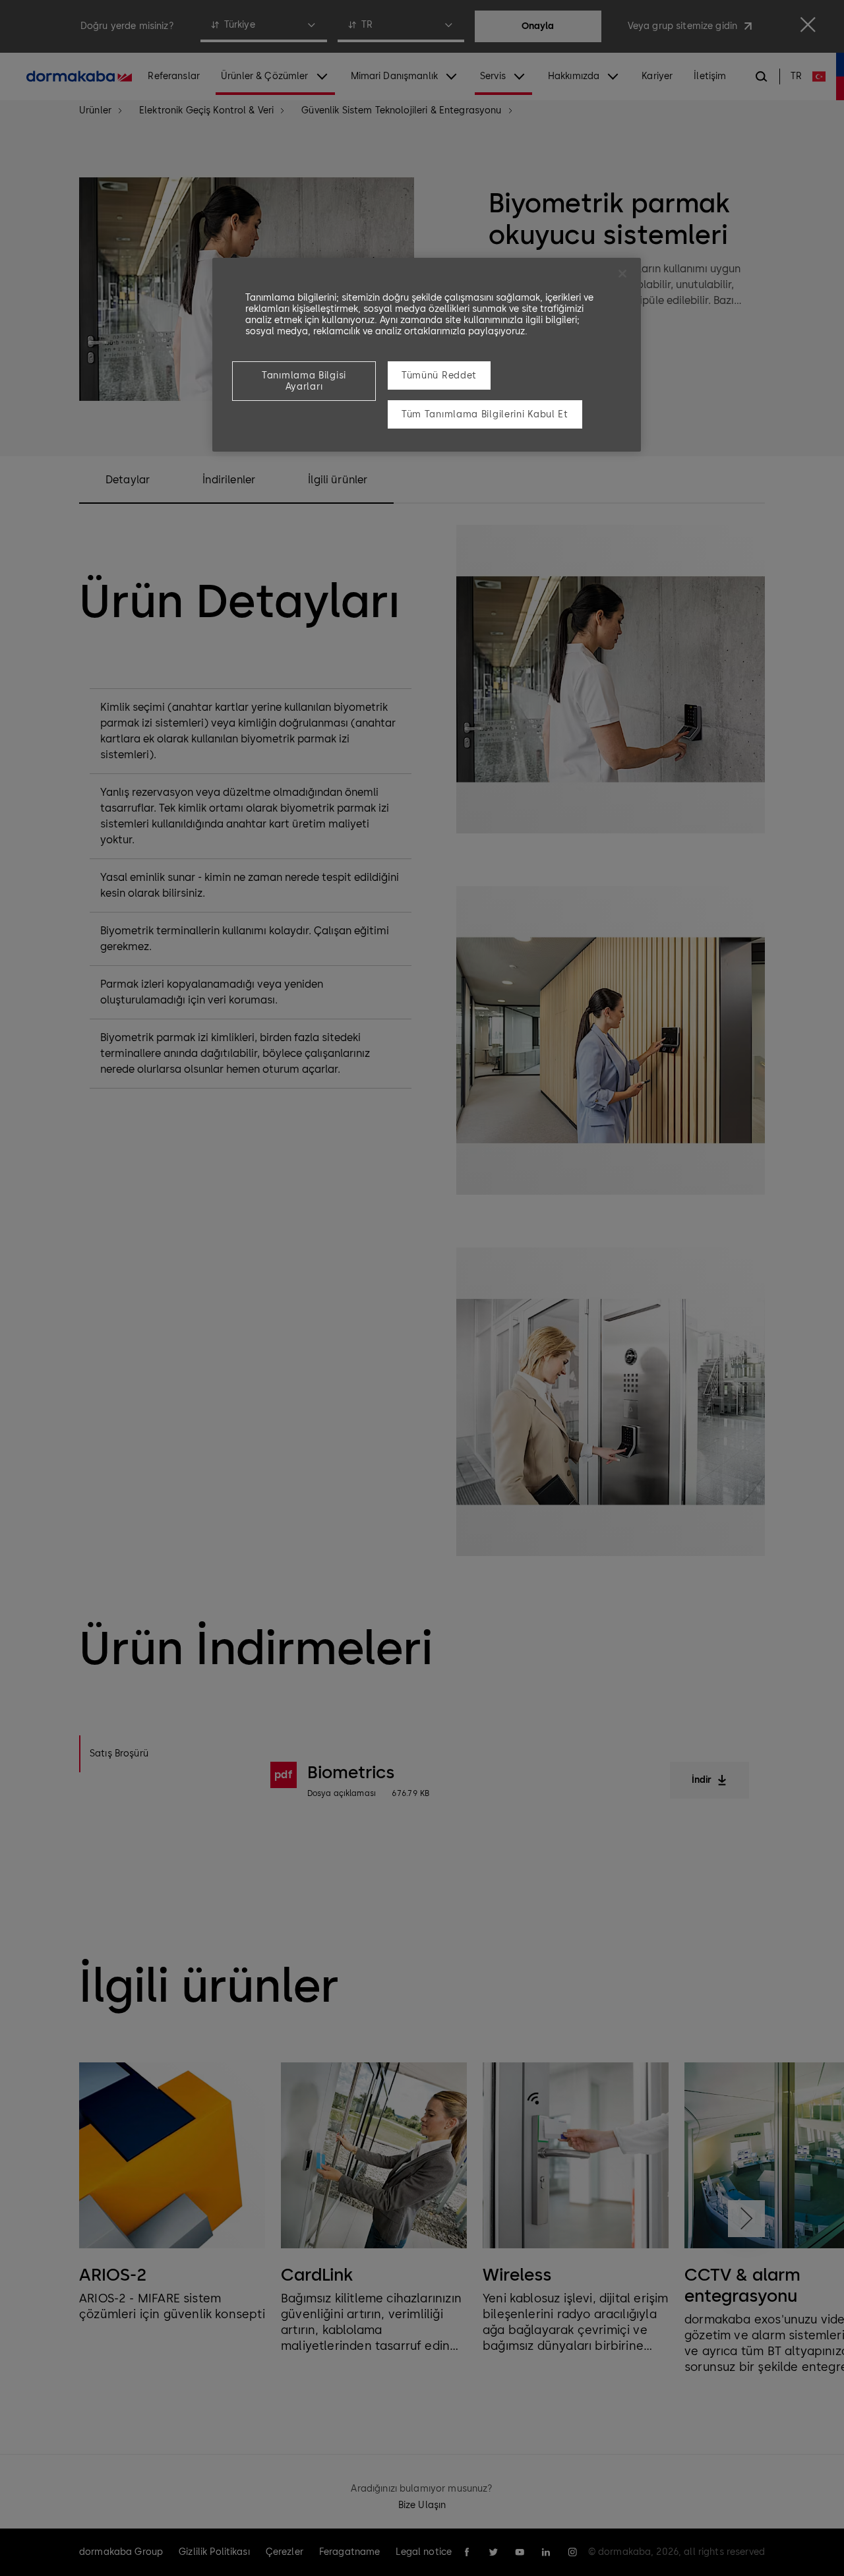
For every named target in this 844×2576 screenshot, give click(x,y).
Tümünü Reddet (439, 375)
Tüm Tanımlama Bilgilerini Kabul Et (485, 414)
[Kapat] (622, 274)
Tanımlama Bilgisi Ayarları (304, 381)
